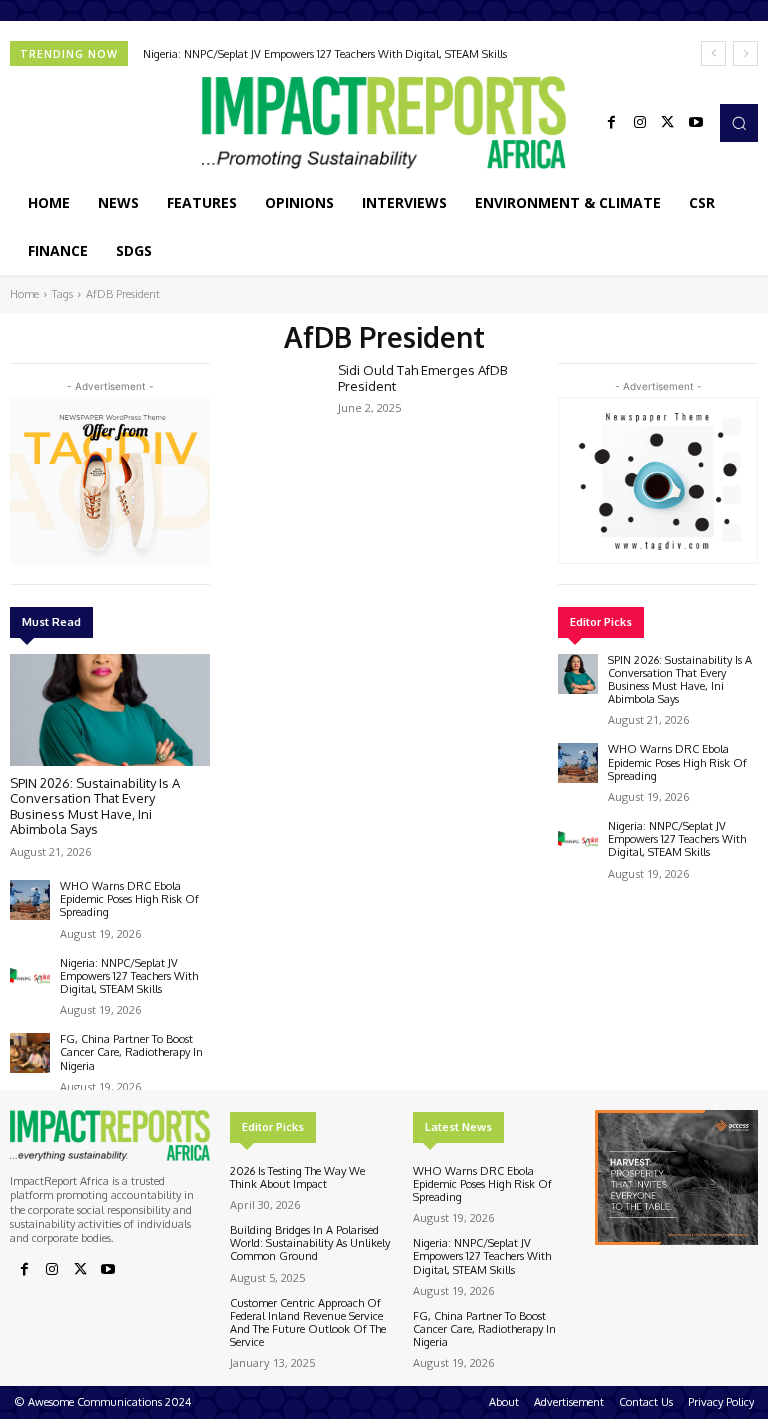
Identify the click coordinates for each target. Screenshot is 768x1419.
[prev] (713, 53)
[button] (739, 123)
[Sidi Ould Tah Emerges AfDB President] (276, 400)
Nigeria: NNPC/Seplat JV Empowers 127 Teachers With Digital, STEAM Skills (325, 54)
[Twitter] (668, 123)
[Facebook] (612, 123)
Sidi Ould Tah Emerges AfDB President (422, 378)
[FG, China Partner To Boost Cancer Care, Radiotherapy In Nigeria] (30, 1053)
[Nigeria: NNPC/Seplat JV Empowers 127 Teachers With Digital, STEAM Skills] (30, 977)
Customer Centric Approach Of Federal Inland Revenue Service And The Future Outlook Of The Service (308, 1323)
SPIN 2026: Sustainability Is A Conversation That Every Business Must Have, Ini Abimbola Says (95, 806)
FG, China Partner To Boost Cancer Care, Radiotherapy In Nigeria (131, 1052)
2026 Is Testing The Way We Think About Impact (297, 1177)
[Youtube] (696, 123)
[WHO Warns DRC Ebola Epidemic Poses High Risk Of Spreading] (30, 900)
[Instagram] (640, 123)
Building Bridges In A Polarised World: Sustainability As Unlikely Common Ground (310, 1243)
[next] (745, 53)
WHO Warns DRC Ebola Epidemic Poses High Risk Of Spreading (129, 899)
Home (24, 294)
